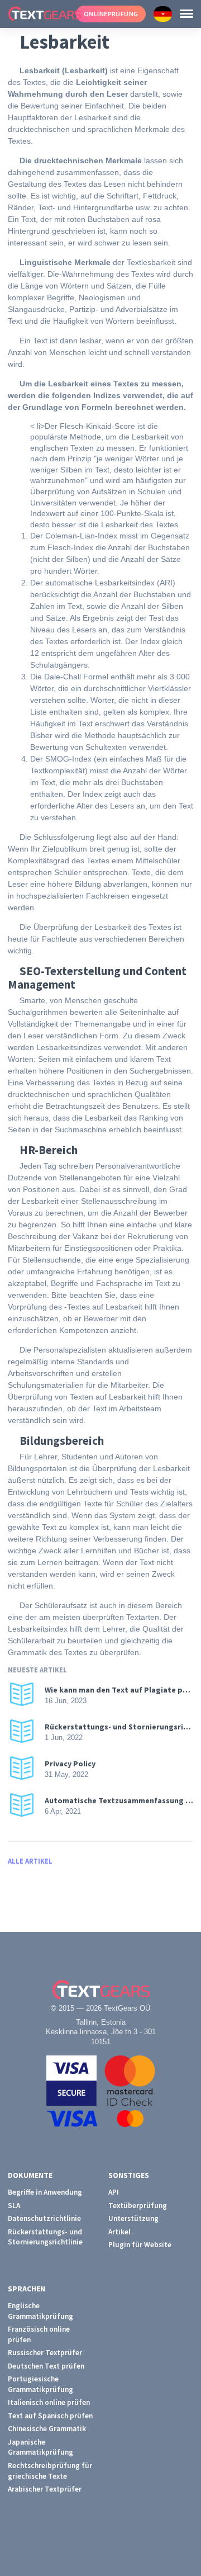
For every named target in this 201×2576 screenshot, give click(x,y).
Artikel (119, 2232)
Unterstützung (133, 2218)
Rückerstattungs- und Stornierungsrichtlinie (45, 2237)
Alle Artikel (30, 1861)
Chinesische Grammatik (47, 2429)
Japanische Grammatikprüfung (40, 2447)
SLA (14, 2206)
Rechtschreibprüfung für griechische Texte (50, 2471)
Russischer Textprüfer (45, 2353)
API (114, 2192)
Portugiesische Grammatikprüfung (40, 2384)
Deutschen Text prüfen (46, 2366)
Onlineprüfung (111, 14)
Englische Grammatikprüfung (40, 2311)
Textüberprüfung (138, 2206)
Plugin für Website (140, 2245)
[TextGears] (38, 14)
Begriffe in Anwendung (45, 2192)
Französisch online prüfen (39, 2334)
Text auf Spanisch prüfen (50, 2416)
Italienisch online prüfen (49, 2402)
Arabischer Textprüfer (45, 2489)
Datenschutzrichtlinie (44, 2218)
